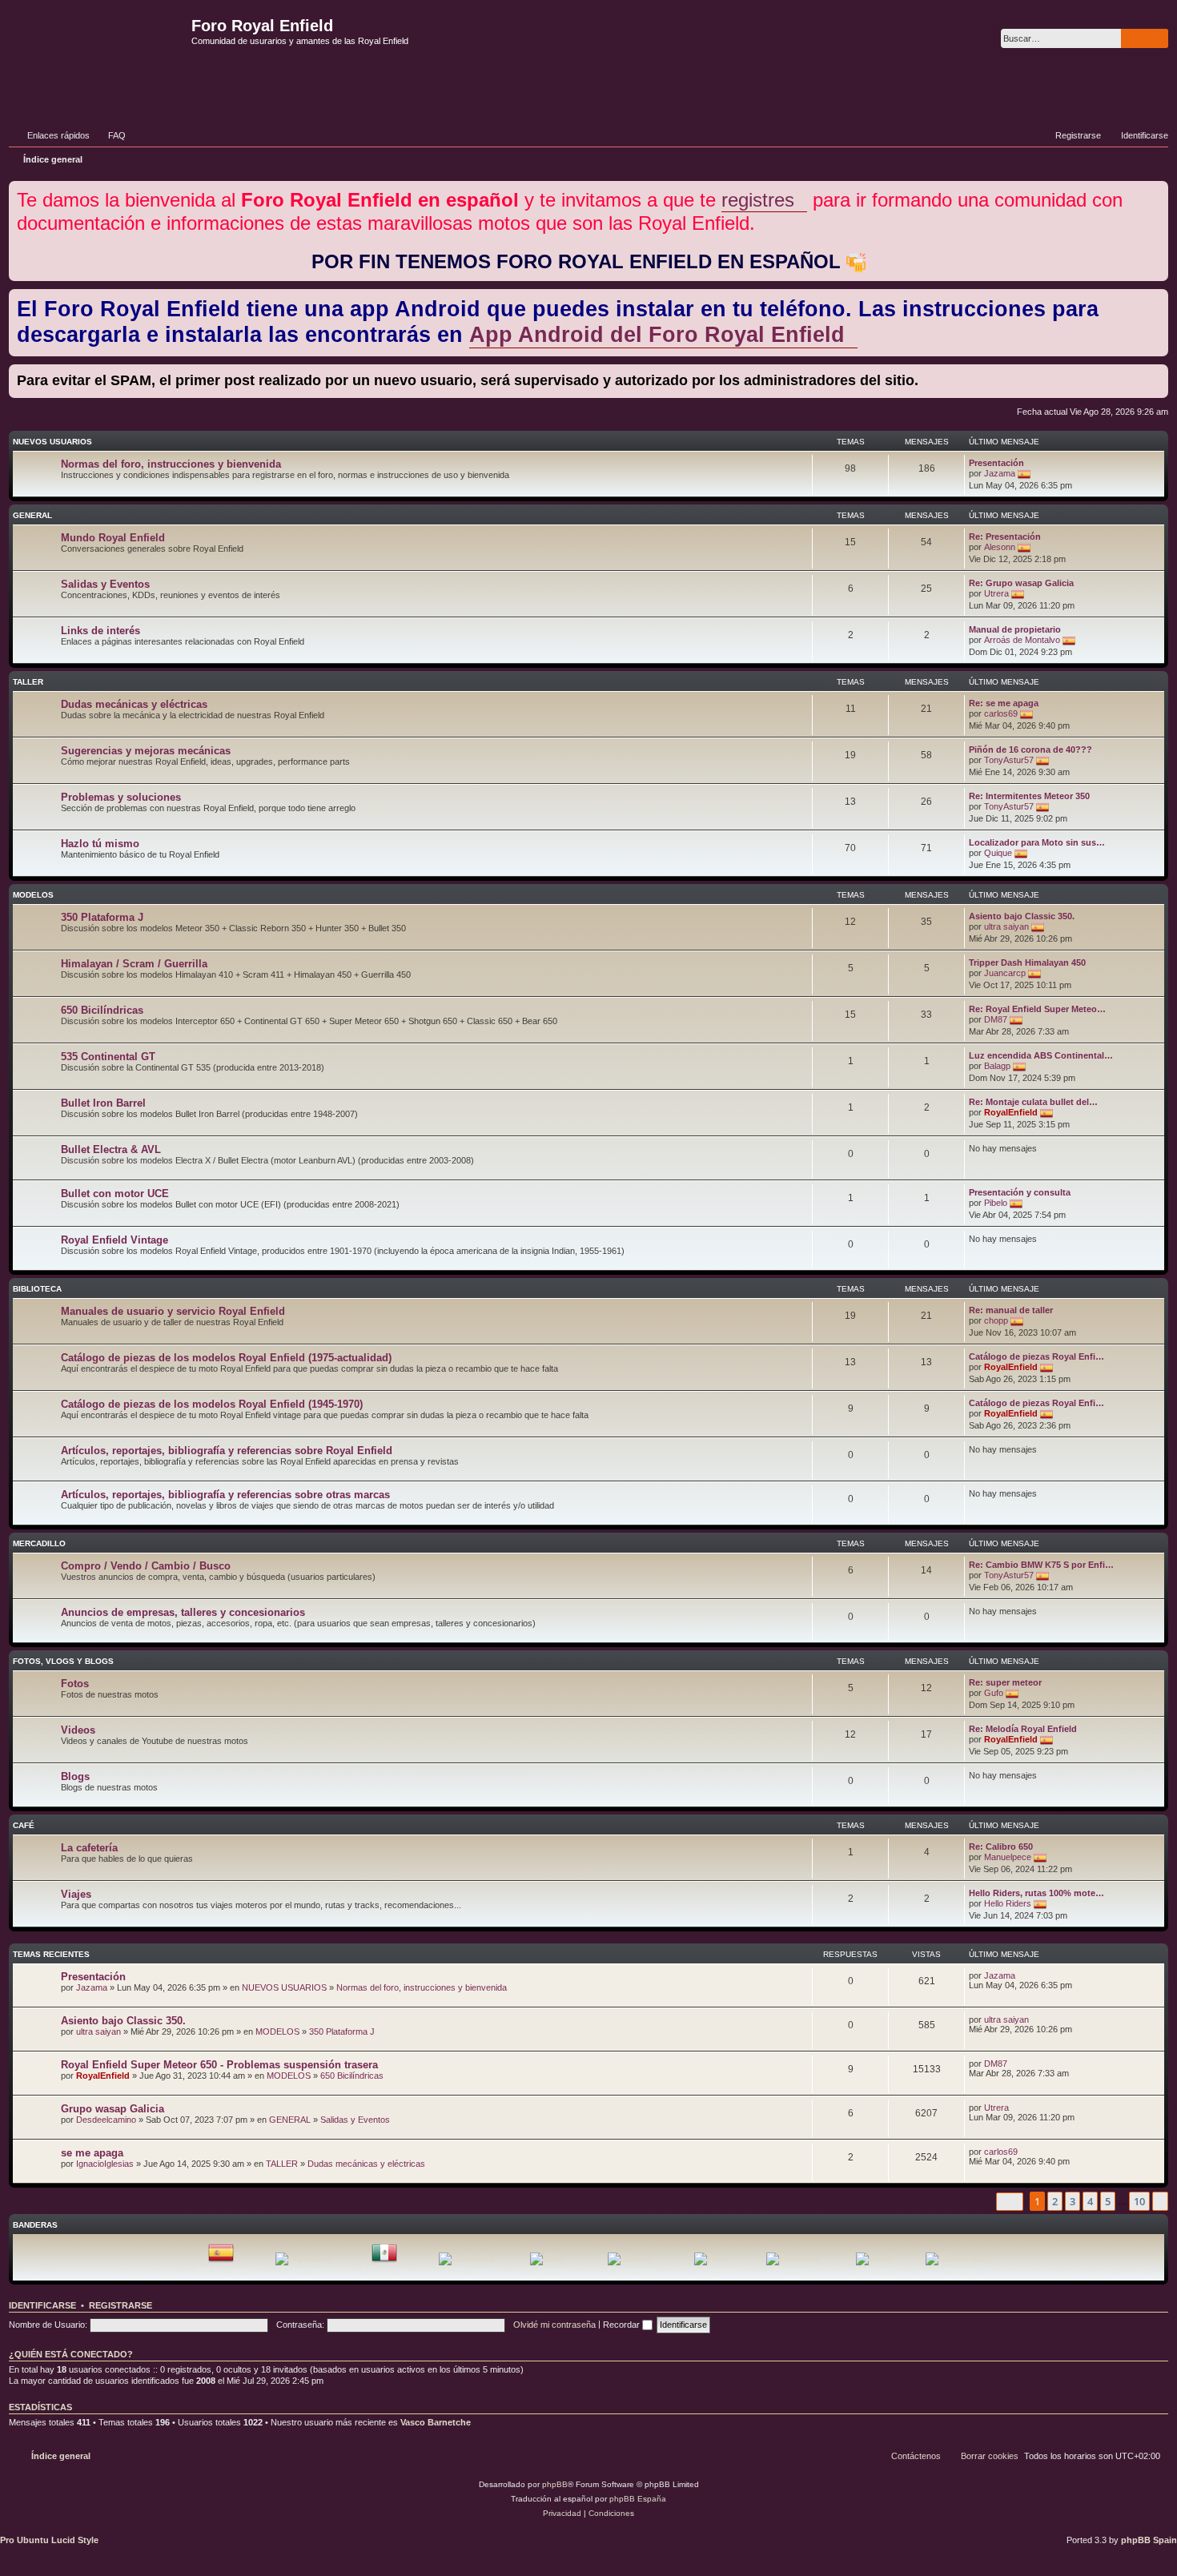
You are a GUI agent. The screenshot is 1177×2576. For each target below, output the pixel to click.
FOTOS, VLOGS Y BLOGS (63, 1661)
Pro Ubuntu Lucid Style (49, 2540)
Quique (998, 853)
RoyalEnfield (1011, 1112)
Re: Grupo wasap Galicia (1021, 583)
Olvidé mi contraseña (554, 2325)
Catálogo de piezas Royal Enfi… (1036, 1356)
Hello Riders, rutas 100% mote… (1036, 1893)
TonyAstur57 (1009, 760)
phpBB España (638, 2499)
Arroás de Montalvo (1022, 640)
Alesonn (1000, 547)
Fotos (75, 1684)
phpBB (555, 2484)
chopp (996, 1320)
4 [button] (1090, 2201)
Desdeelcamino (106, 2120)
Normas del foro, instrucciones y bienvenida (171, 464)
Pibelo (996, 1203)
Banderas (35, 2225)
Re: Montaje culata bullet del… (1033, 1102)
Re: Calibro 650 (1001, 1847)
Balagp (997, 1066)
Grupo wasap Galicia (112, 2109)
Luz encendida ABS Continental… (1041, 1055)
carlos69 (1001, 713)
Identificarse (42, 2305)
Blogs (75, 1776)
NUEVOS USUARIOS (52, 442)
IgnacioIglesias (105, 2164)
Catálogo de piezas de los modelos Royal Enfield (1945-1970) (212, 1404)
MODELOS (33, 895)
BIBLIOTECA (37, 1289)
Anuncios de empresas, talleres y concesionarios (183, 1612)
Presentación (996, 463)
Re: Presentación (1005, 536)
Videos (78, 1730)
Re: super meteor (1005, 1682)
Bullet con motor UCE (115, 1194)
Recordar (623, 2325)
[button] (1010, 2202)
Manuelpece (1008, 1857)
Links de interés (100, 631)
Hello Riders (1008, 1903)
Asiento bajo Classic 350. (1022, 916)
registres (758, 200)
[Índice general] (98, 51)
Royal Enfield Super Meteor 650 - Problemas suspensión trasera (219, 2065)
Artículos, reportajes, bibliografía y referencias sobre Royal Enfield (227, 1451)
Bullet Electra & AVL (111, 1149)
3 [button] (1073, 2201)
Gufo (994, 1693)
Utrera (996, 593)
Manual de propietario (1015, 629)
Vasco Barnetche (436, 2422)
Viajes (76, 1894)
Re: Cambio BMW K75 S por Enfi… (1041, 1565)
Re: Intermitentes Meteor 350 (1029, 796)
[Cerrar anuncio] (1158, 190)
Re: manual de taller (1011, 1310)
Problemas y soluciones (121, 797)
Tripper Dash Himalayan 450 (1027, 962)
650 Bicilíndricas (102, 1010)
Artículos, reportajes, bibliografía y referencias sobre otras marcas (225, 1495)
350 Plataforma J (102, 917)
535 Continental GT (108, 1057)
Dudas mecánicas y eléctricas (134, 704)
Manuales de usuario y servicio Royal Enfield (173, 1311)
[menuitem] (110, 135)
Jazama (1000, 473)
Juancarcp (1005, 973)
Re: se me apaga (1004, 703)
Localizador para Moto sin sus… (1037, 842)
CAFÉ (24, 1825)
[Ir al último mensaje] (1023, 1975)
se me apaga (92, 2153)
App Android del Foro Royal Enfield (657, 335)
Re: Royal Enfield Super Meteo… (1037, 1009)
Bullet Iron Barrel (103, 1103)
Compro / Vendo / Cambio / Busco (146, 1566)
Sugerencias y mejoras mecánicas (146, 751)
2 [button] (1055, 2201)
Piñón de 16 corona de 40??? (1030, 749)
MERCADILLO (39, 1543)
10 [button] (1139, 2201)
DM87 (996, 1019)
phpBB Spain (1149, 2540)
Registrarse (121, 2305)
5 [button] (1108, 2201)
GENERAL (32, 515)
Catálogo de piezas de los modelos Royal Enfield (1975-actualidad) (226, 1358)
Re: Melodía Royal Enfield (1023, 1729)
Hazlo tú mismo (100, 844)
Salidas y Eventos (105, 584)
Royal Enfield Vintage (114, 1240)
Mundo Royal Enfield (113, 538)
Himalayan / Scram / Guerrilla (134, 964)
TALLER (28, 682)
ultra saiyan (1006, 926)
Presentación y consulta (1020, 1192)
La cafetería (89, 1848)
